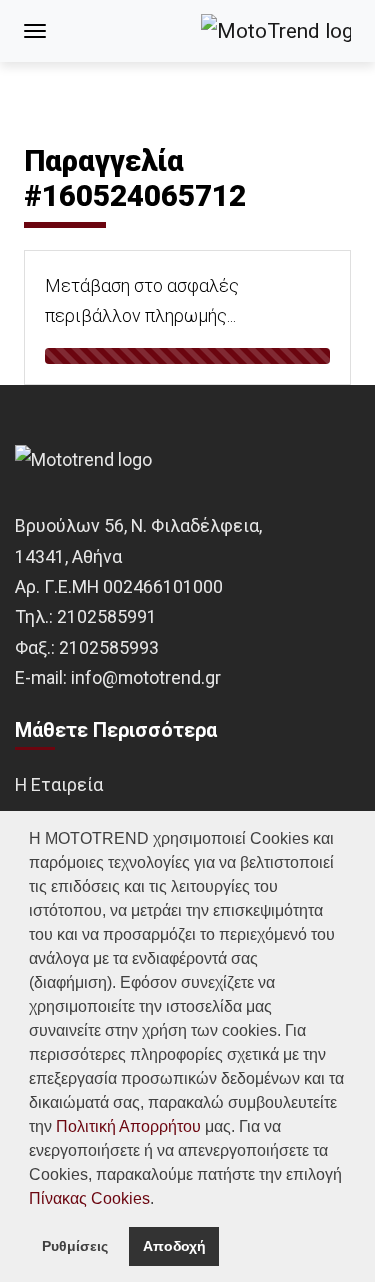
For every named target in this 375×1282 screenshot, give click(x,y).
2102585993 (109, 647)
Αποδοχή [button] (174, 1246)
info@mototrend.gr (146, 677)
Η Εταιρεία (59, 784)
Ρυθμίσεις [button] (75, 1246)
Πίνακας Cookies (89, 1198)
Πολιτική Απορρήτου (128, 1126)
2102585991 (107, 616)
